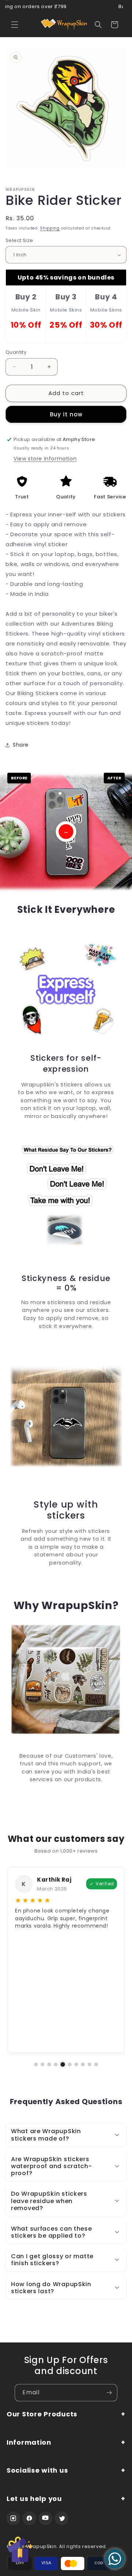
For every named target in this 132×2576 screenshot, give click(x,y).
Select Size (19, 240)
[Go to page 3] (49, 2064)
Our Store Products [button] (42, 2414)
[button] (15, 25)
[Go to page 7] (76, 2064)
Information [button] (29, 2443)
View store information (45, 459)
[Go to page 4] (56, 2064)
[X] (62, 2518)
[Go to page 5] (62, 2064)
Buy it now (66, 414)
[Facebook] (29, 2518)
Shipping (50, 228)
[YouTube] (45, 2518)
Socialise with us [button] (37, 2471)
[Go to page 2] (43, 2064)
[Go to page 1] (36, 2064)
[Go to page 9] (89, 2064)
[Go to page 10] (96, 2064)
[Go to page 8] (83, 2064)
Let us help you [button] (34, 2499)
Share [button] (21, 745)
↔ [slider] (66, 832)
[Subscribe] (109, 2393)
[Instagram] (13, 2518)
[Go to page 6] (69, 2065)
